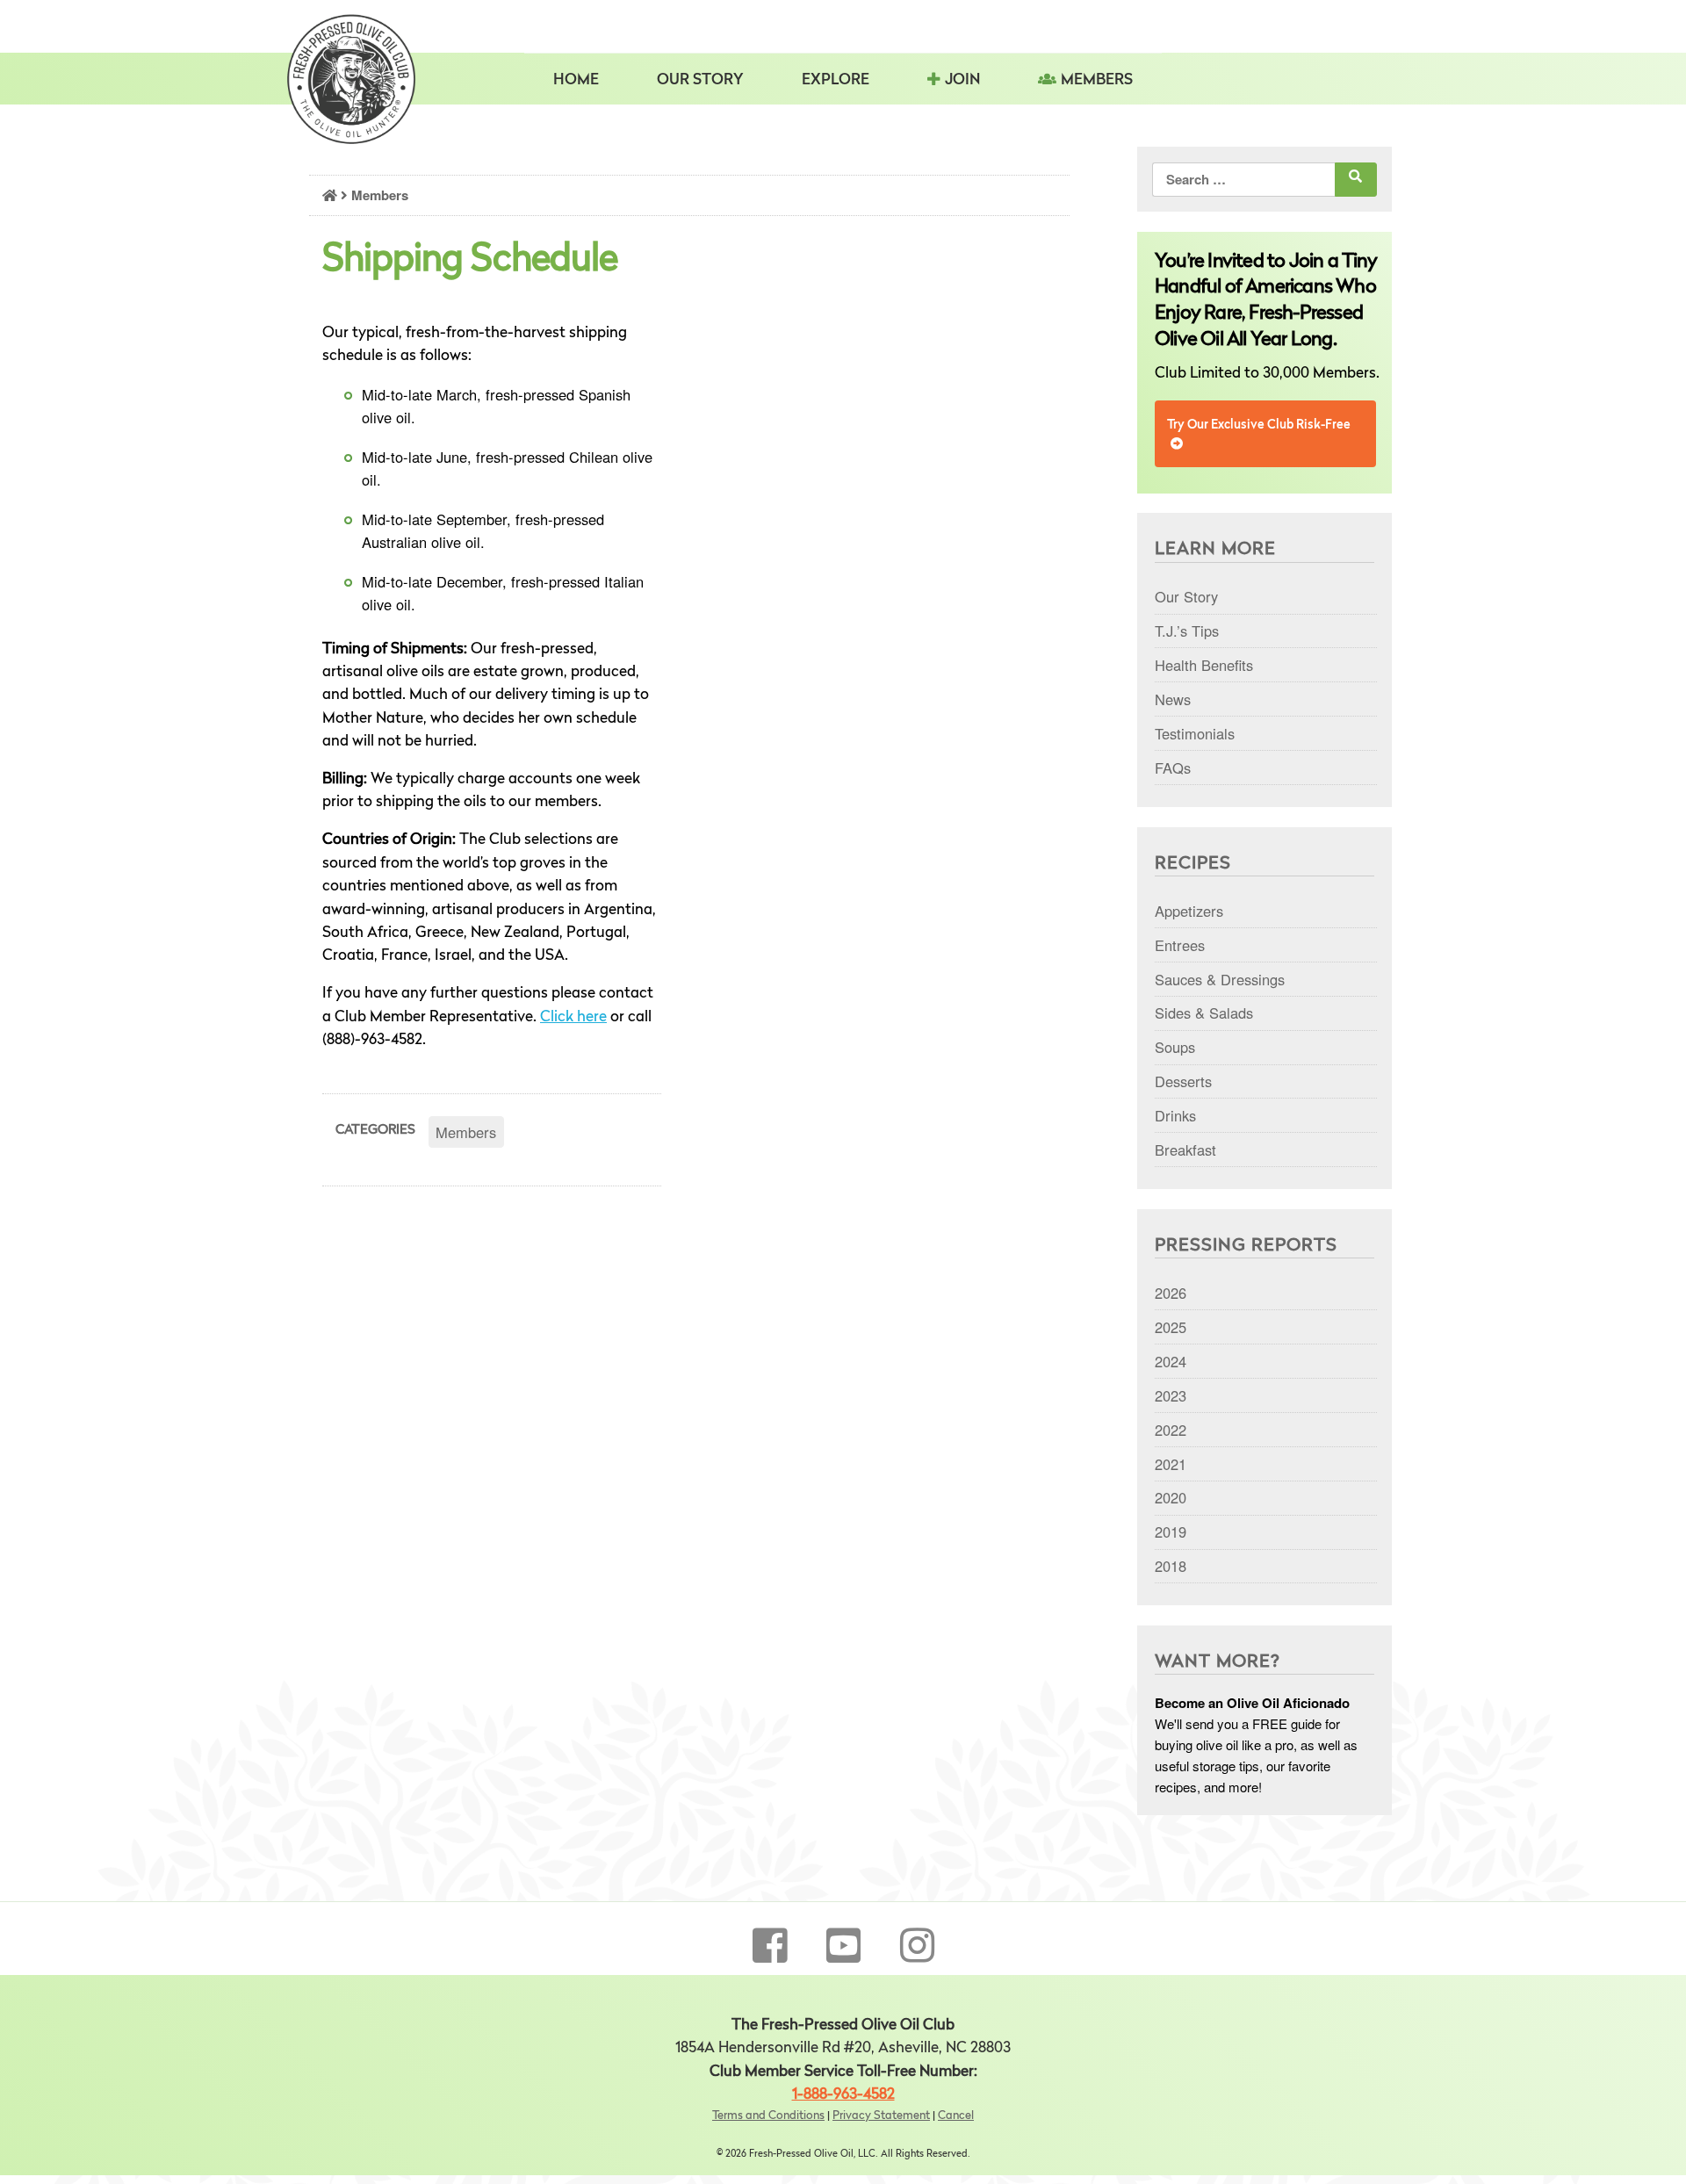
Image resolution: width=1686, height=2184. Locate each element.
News (1173, 699)
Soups (1175, 1047)
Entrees (1180, 945)
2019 (1171, 1532)
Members (1097, 80)
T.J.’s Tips (1187, 631)
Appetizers (1189, 911)
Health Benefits (1204, 665)
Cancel (956, 2116)
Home (576, 80)
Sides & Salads (1204, 1013)
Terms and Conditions (768, 2116)
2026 (1171, 1293)
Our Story (700, 80)
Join (962, 80)
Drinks (1175, 1115)
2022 (1171, 1430)
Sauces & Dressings (1220, 979)
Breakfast (1185, 1150)
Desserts (1183, 1081)
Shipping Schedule (470, 261)
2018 (1171, 1566)
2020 (1171, 1497)
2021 (1171, 1464)
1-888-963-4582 (843, 2095)
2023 (1171, 1395)
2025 (1171, 1327)
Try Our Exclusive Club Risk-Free (1259, 425)
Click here (573, 1017)
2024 (1171, 1361)
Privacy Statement (881, 2116)
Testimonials (1195, 733)
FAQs (1173, 768)
